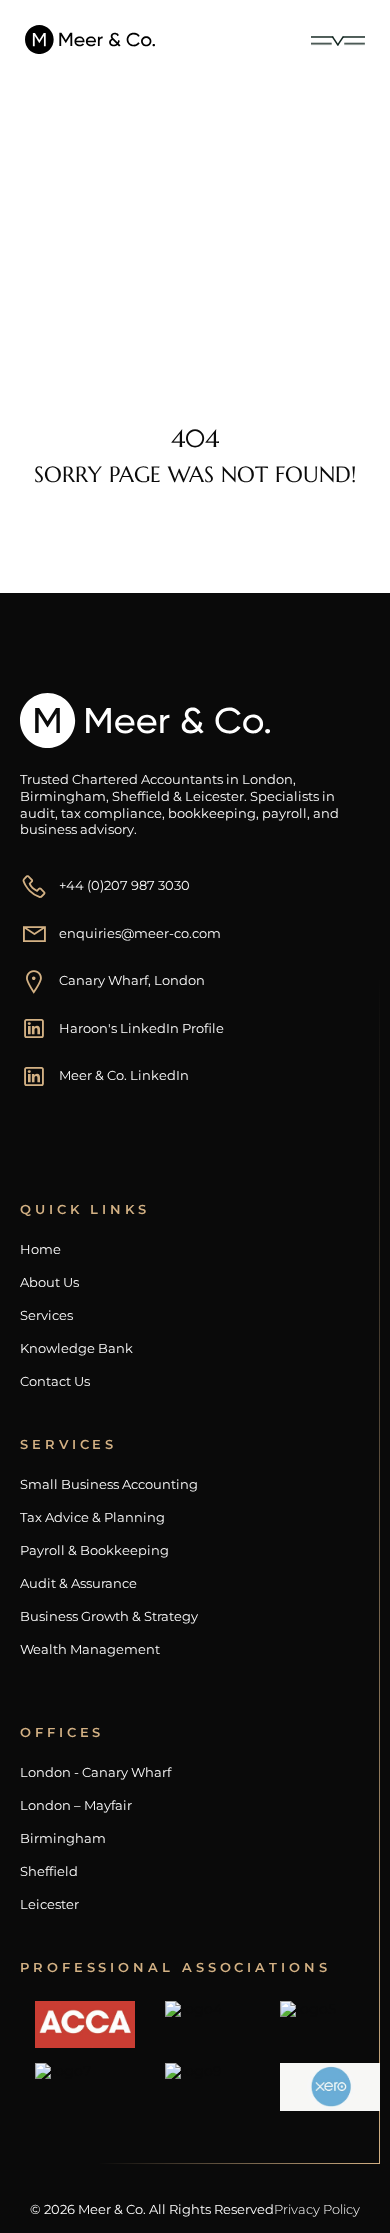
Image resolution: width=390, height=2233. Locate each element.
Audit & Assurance (78, 1583)
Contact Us (55, 1381)
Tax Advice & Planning (92, 1517)
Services (46, 1315)
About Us (49, 1282)
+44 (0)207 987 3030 (124, 885)
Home (68, 262)
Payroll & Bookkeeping (94, 1550)
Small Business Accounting (109, 1484)
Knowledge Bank (76, 1348)
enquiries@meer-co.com (140, 933)
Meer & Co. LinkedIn (124, 1075)
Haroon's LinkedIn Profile (141, 1028)
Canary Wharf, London (132, 980)
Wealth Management (90, 1649)
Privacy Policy (317, 2209)
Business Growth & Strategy (109, 1616)
